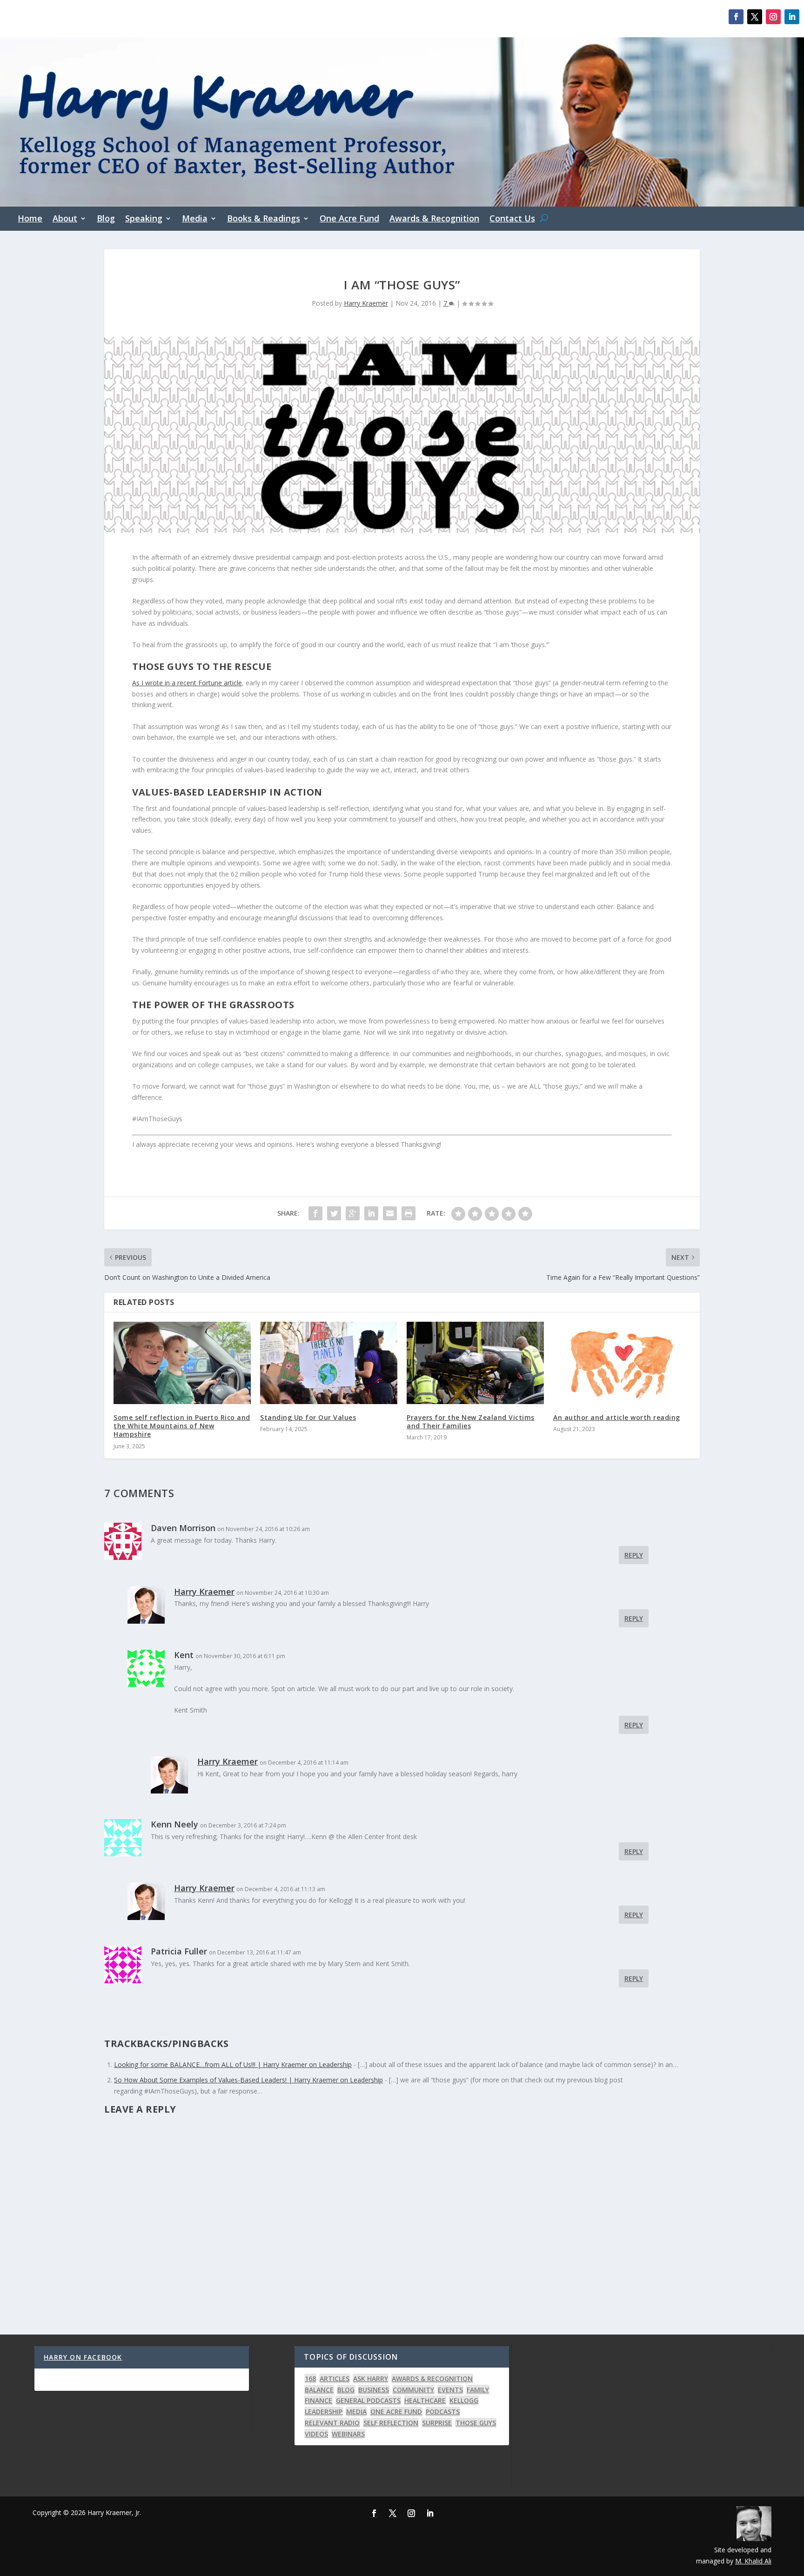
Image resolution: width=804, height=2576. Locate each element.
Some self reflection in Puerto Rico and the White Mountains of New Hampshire (182, 1426)
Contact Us (512, 219)
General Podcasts (368, 2400)
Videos (316, 2434)
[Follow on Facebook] (736, 17)
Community (413, 2390)
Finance (318, 2400)
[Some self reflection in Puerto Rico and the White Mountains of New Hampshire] (182, 1363)
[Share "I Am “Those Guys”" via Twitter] (334, 1213)
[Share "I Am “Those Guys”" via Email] (390, 1213)
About (65, 219)
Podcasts (443, 2412)
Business (374, 2390)
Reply (634, 1555)
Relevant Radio (332, 2423)
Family (478, 2390)
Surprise (437, 2423)
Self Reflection (391, 2423)
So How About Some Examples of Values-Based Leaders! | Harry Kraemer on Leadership (248, 2080)
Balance (319, 2390)
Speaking (144, 219)
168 (310, 2379)
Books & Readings (264, 219)
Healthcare (425, 2400)
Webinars (348, 2434)
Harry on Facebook (83, 2357)
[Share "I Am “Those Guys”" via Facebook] (315, 1213)
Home (30, 219)
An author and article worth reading (617, 1417)
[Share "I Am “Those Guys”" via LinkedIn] (371, 1213)
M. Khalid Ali (753, 2561)
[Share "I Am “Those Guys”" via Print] (409, 1213)
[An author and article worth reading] (622, 1363)
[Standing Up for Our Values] (329, 1363)
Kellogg (464, 2400)
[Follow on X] (755, 17)
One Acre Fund (349, 219)
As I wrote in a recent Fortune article (187, 683)
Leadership (324, 2412)
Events (450, 2390)
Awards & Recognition (434, 219)
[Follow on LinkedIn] (792, 17)
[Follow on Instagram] (773, 17)
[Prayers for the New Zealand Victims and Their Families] (475, 1363)
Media (195, 219)
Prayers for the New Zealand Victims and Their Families (471, 1422)
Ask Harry (371, 2379)
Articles (335, 2379)
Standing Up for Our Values (308, 1417)
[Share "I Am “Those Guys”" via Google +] (353, 1213)
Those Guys (476, 2423)
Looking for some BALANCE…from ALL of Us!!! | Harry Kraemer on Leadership (233, 2064)
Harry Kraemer (366, 303)
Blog (106, 219)
